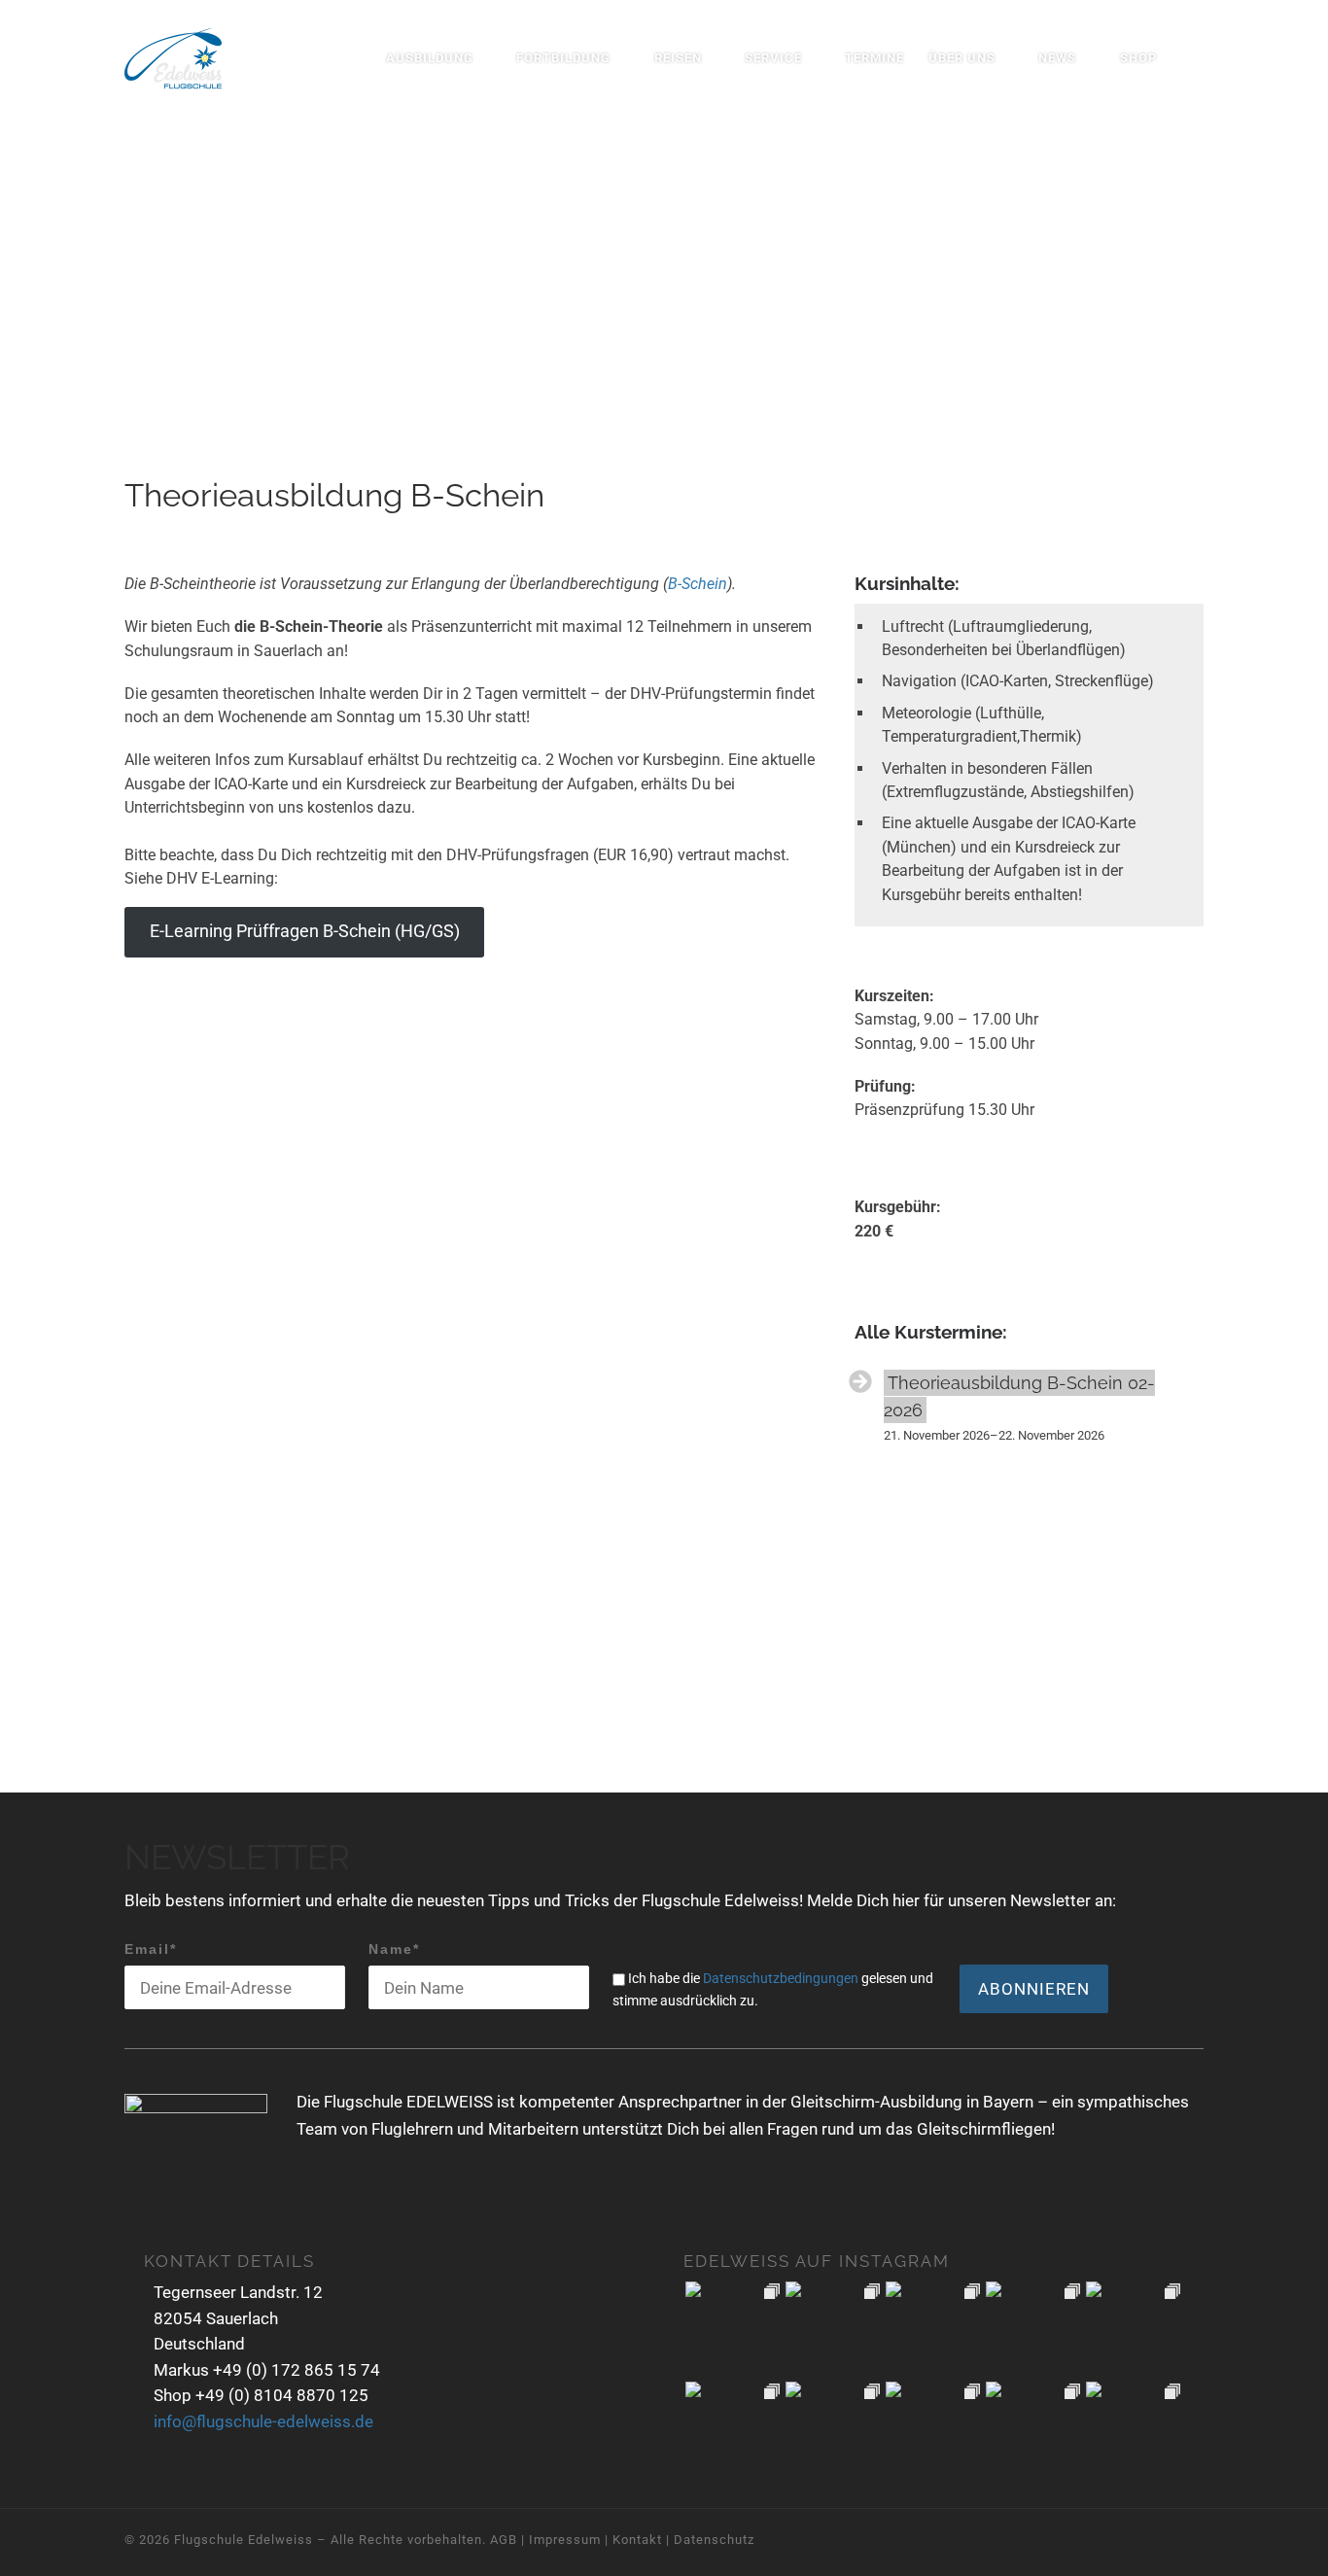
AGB (504, 2540)
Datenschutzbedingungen (781, 1978)
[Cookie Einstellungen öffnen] (43, 2552)
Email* (151, 1949)
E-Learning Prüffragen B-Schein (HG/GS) (305, 931)
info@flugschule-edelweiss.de (263, 2421)
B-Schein (698, 584)
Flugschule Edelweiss (244, 2540)
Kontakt (637, 2540)
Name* (394, 1949)
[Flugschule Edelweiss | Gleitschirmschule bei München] (173, 55)
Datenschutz (714, 2540)
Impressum (565, 2540)
